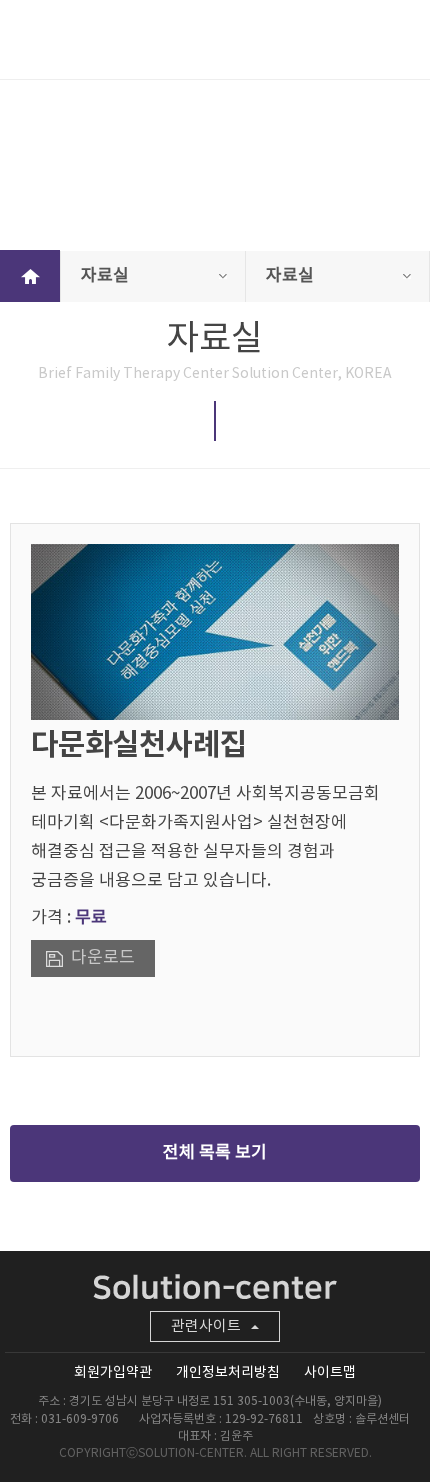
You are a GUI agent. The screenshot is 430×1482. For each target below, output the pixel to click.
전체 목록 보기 (215, 1153)
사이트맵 (330, 1373)
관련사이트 (206, 1326)
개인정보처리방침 (228, 1373)
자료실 (105, 276)
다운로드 (103, 958)
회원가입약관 (113, 1373)
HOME (30, 276)
